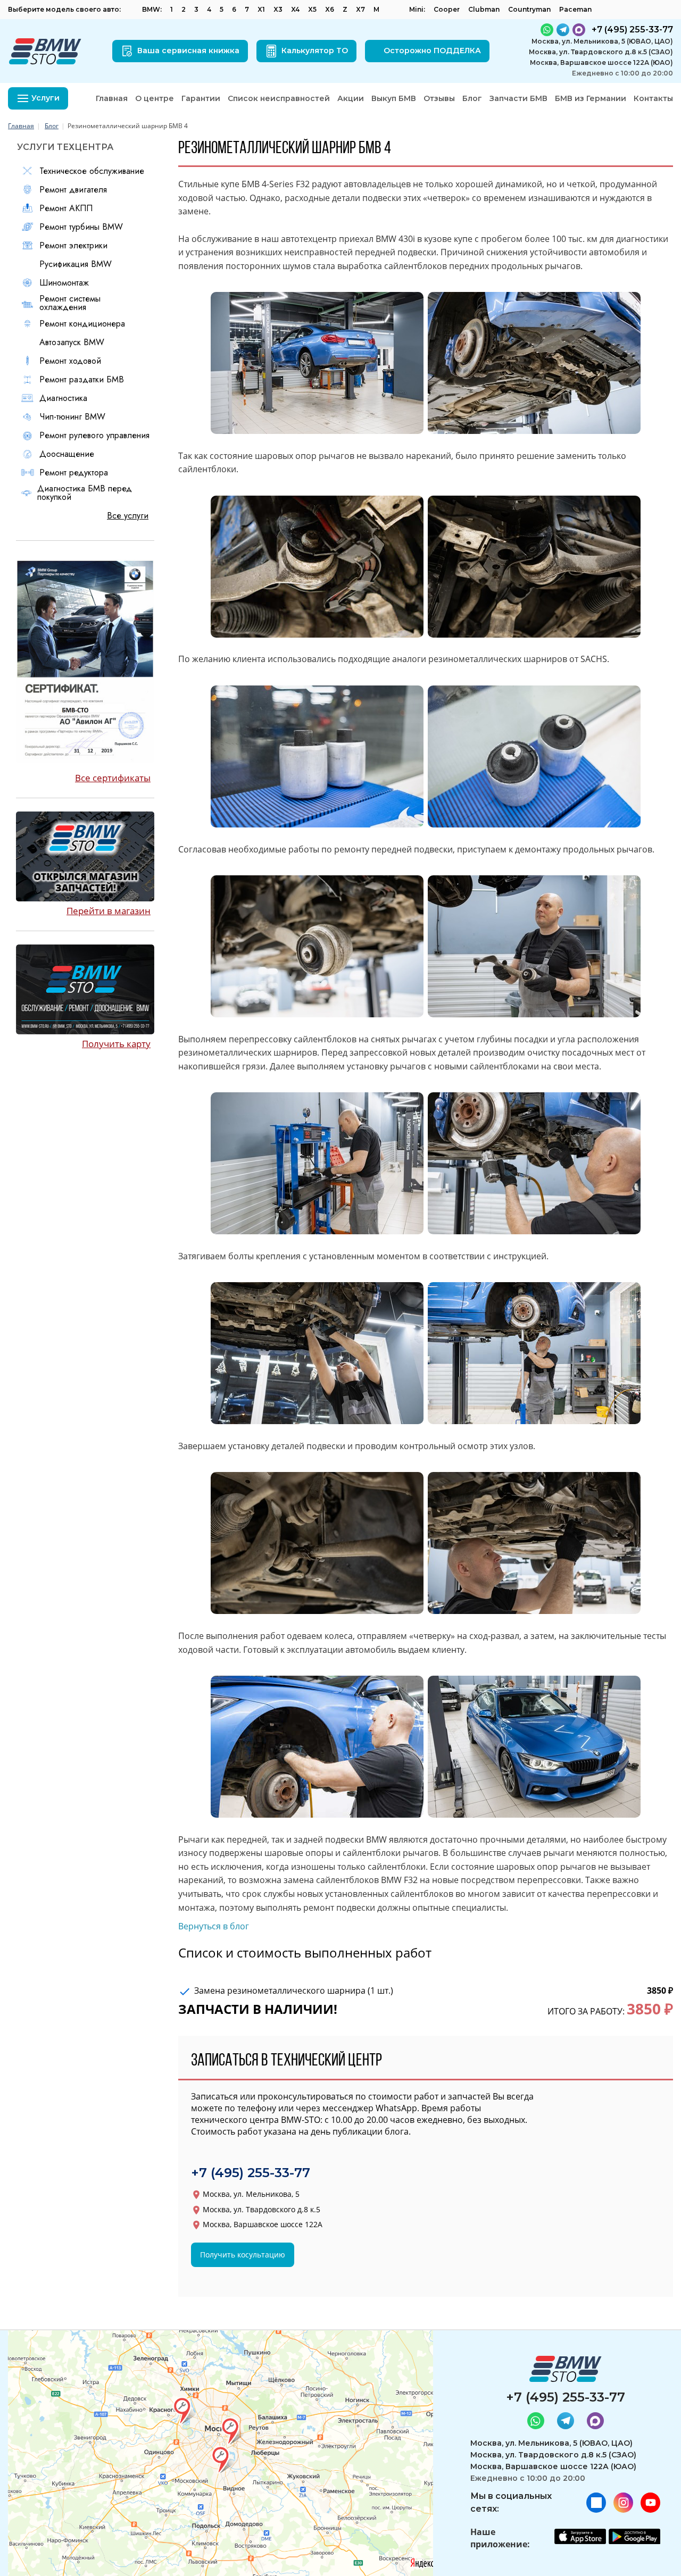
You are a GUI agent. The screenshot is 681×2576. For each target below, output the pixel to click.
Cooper (447, 9)
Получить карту (116, 1044)
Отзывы (439, 98)
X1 (261, 9)
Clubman (484, 9)
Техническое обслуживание (92, 171)
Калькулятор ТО (315, 51)
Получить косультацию (243, 2255)
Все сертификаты (113, 778)
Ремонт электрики (73, 246)
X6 (330, 9)
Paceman (575, 9)
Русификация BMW (76, 264)
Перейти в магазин (109, 911)
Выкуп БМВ (394, 98)
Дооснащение (67, 454)
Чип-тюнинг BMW (72, 417)
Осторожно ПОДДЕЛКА (432, 51)
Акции (351, 98)
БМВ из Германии (591, 98)
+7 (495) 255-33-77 (251, 2173)
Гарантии (201, 98)
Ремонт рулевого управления (94, 436)
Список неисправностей (279, 98)
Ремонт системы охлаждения (70, 303)
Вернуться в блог (214, 1926)
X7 (360, 9)
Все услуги (128, 516)
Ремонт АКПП (66, 208)
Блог (472, 98)
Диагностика (63, 398)
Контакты (653, 98)
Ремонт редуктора (74, 473)
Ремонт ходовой (70, 361)
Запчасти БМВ (518, 98)
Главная (112, 98)
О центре (155, 98)
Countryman (529, 9)
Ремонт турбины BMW (81, 227)
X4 (295, 9)
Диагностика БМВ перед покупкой (85, 493)
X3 (278, 9)
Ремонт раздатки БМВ (82, 380)
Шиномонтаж (64, 283)
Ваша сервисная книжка (188, 51)
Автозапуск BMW (72, 342)
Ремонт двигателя (73, 190)
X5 (312, 9)
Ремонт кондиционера (82, 324)
